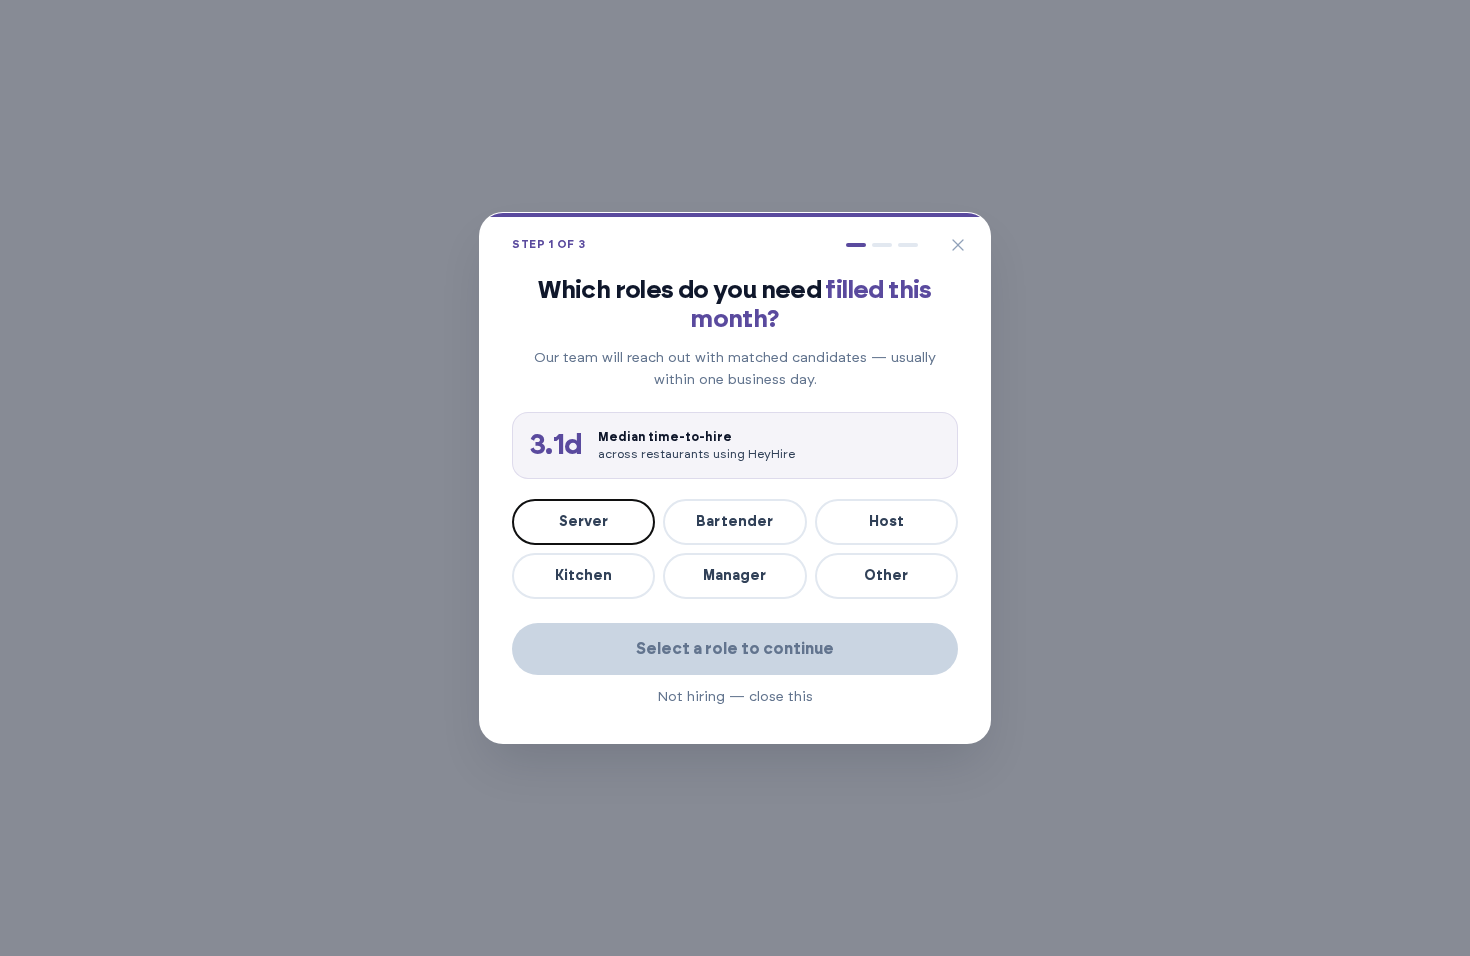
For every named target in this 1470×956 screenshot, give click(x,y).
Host (886, 522)
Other (886, 576)
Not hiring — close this (735, 697)
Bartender (734, 522)
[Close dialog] (958, 245)
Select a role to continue (735, 649)
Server (583, 522)
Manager (734, 576)
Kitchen (583, 576)
